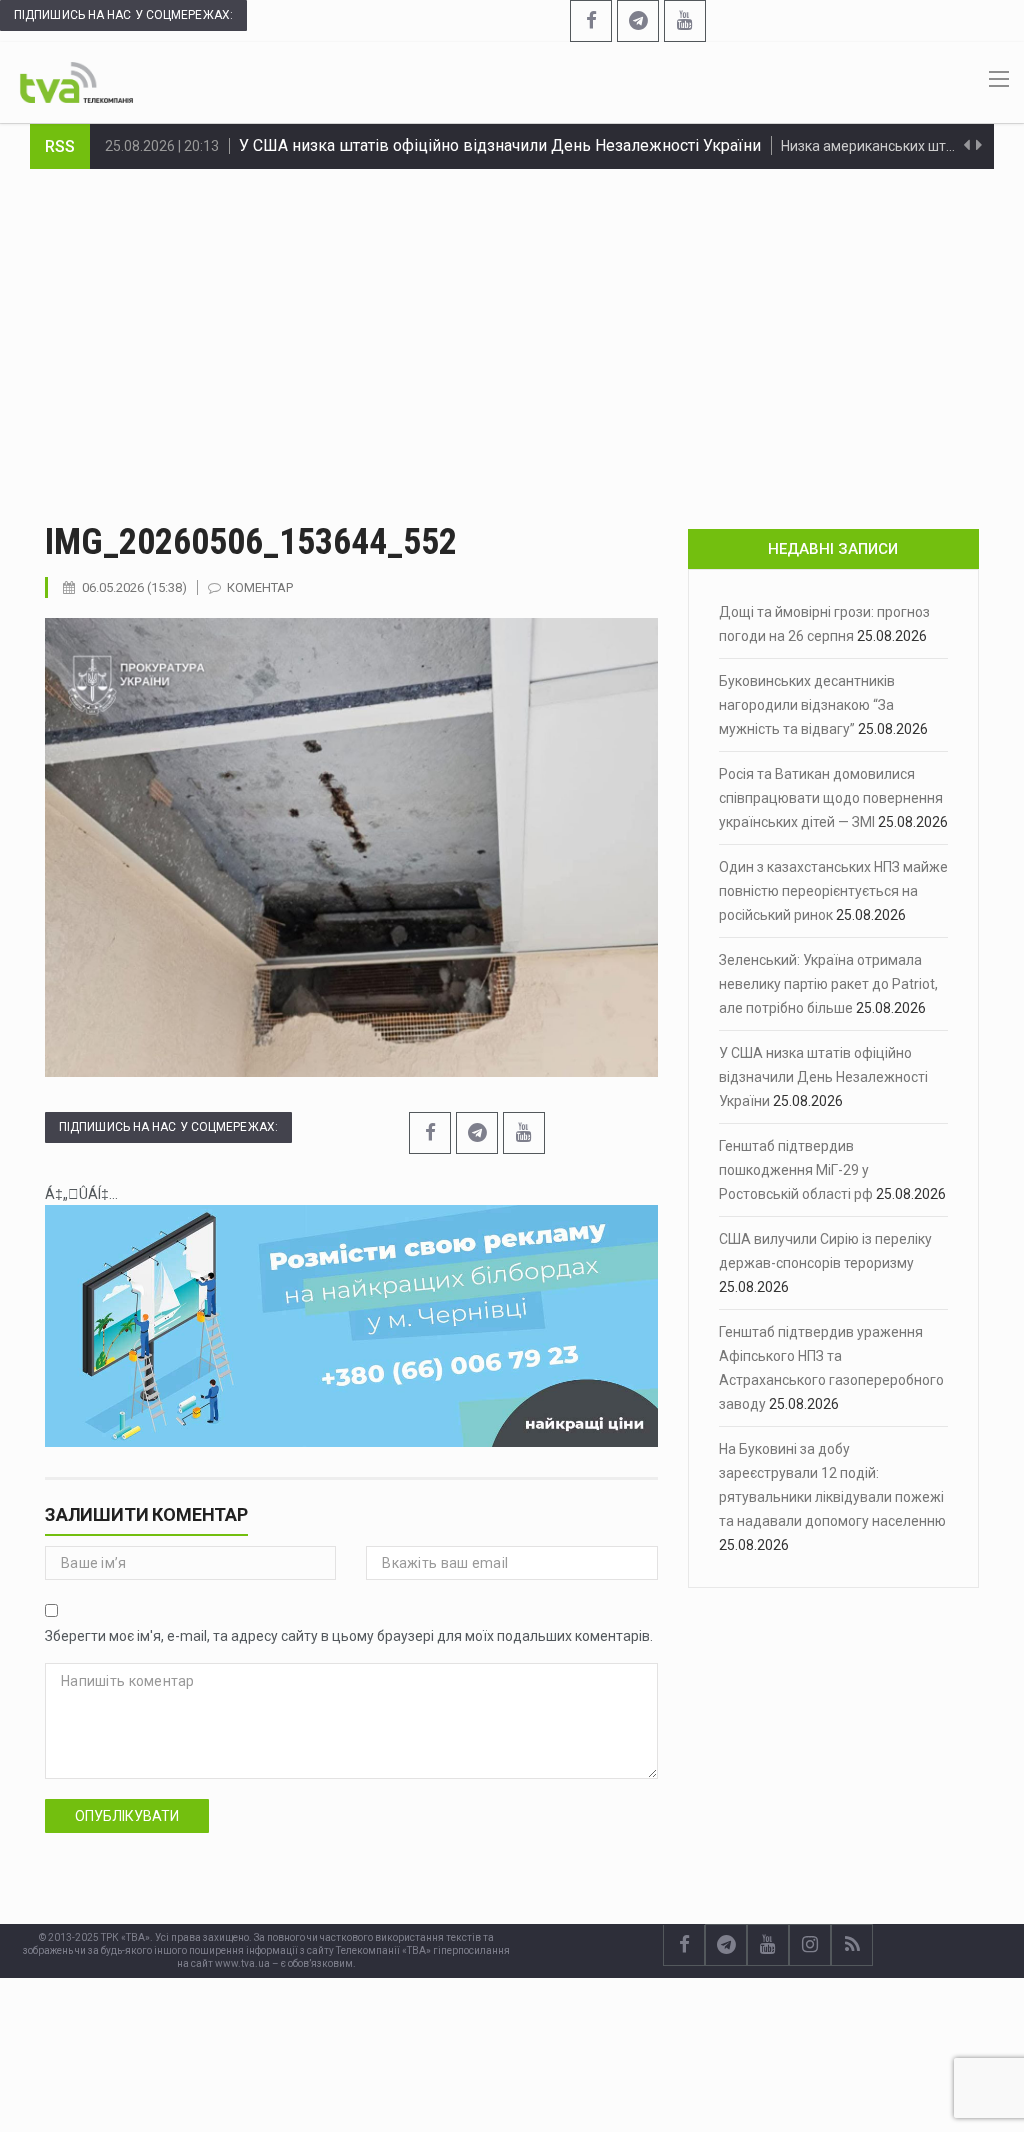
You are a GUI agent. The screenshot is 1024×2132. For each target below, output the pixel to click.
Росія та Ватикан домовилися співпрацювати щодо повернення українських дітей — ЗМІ (831, 798)
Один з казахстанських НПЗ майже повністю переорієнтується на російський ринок (833, 891)
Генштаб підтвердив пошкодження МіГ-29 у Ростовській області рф (495, 145)
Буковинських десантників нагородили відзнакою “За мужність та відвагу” (807, 705)
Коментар (260, 587)
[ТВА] (76, 81)
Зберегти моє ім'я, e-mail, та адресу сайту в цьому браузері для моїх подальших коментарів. (349, 1636)
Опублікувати (127, 1816)
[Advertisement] (512, 319)
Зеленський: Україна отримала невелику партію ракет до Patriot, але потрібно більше (828, 984)
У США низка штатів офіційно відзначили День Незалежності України (823, 1077)
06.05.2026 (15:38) (134, 587)
